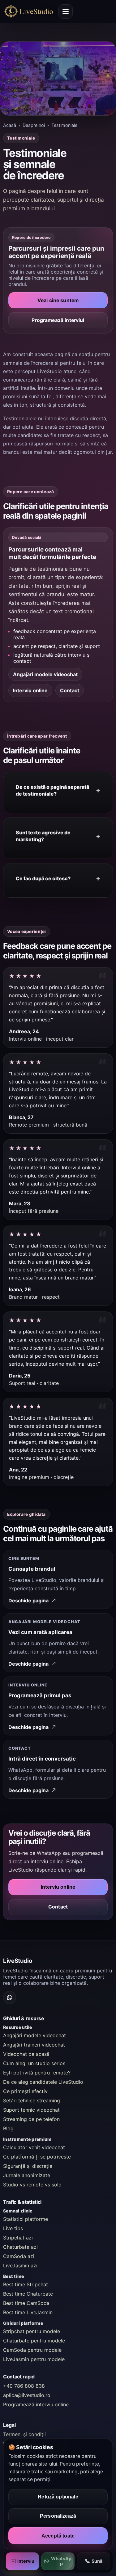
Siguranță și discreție (28, 2166)
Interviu (26, 2561)
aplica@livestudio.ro (27, 2395)
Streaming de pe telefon (31, 2119)
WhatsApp (61, 2561)
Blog (8, 2128)
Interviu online (30, 690)
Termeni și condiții (24, 2434)
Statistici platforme (26, 2219)
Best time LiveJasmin (28, 2312)
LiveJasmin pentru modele (34, 2359)
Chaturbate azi (20, 2247)
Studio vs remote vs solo (32, 2185)
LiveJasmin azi (20, 2266)
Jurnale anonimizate (27, 2175)
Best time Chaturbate (28, 2294)
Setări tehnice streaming (32, 2101)
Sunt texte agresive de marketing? (43, 836)
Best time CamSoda (26, 2303)
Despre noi (34, 125)
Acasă (10, 125)
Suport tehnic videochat (31, 2110)
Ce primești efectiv (25, 2091)
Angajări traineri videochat (34, 2045)
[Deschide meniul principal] (66, 11)
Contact (70, 690)
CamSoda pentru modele (32, 2350)
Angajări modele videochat (45, 674)
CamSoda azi (19, 2256)
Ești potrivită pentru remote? (37, 2073)
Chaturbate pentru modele (34, 2341)
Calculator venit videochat (34, 2147)
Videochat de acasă (26, 2054)
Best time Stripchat (26, 2284)
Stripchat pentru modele (32, 2331)
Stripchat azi (18, 2238)
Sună (97, 2561)
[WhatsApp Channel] (10, 1998)
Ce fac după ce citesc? (43, 878)
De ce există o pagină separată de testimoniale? (52, 790)
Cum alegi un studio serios (34, 2063)
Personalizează (58, 2516)
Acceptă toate (58, 2536)
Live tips (13, 2228)
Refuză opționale (58, 2497)
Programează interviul (58, 320)
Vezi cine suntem (58, 300)
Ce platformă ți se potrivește (37, 2157)
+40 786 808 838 (24, 2386)
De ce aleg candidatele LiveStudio (43, 2082)
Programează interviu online (36, 2404)
